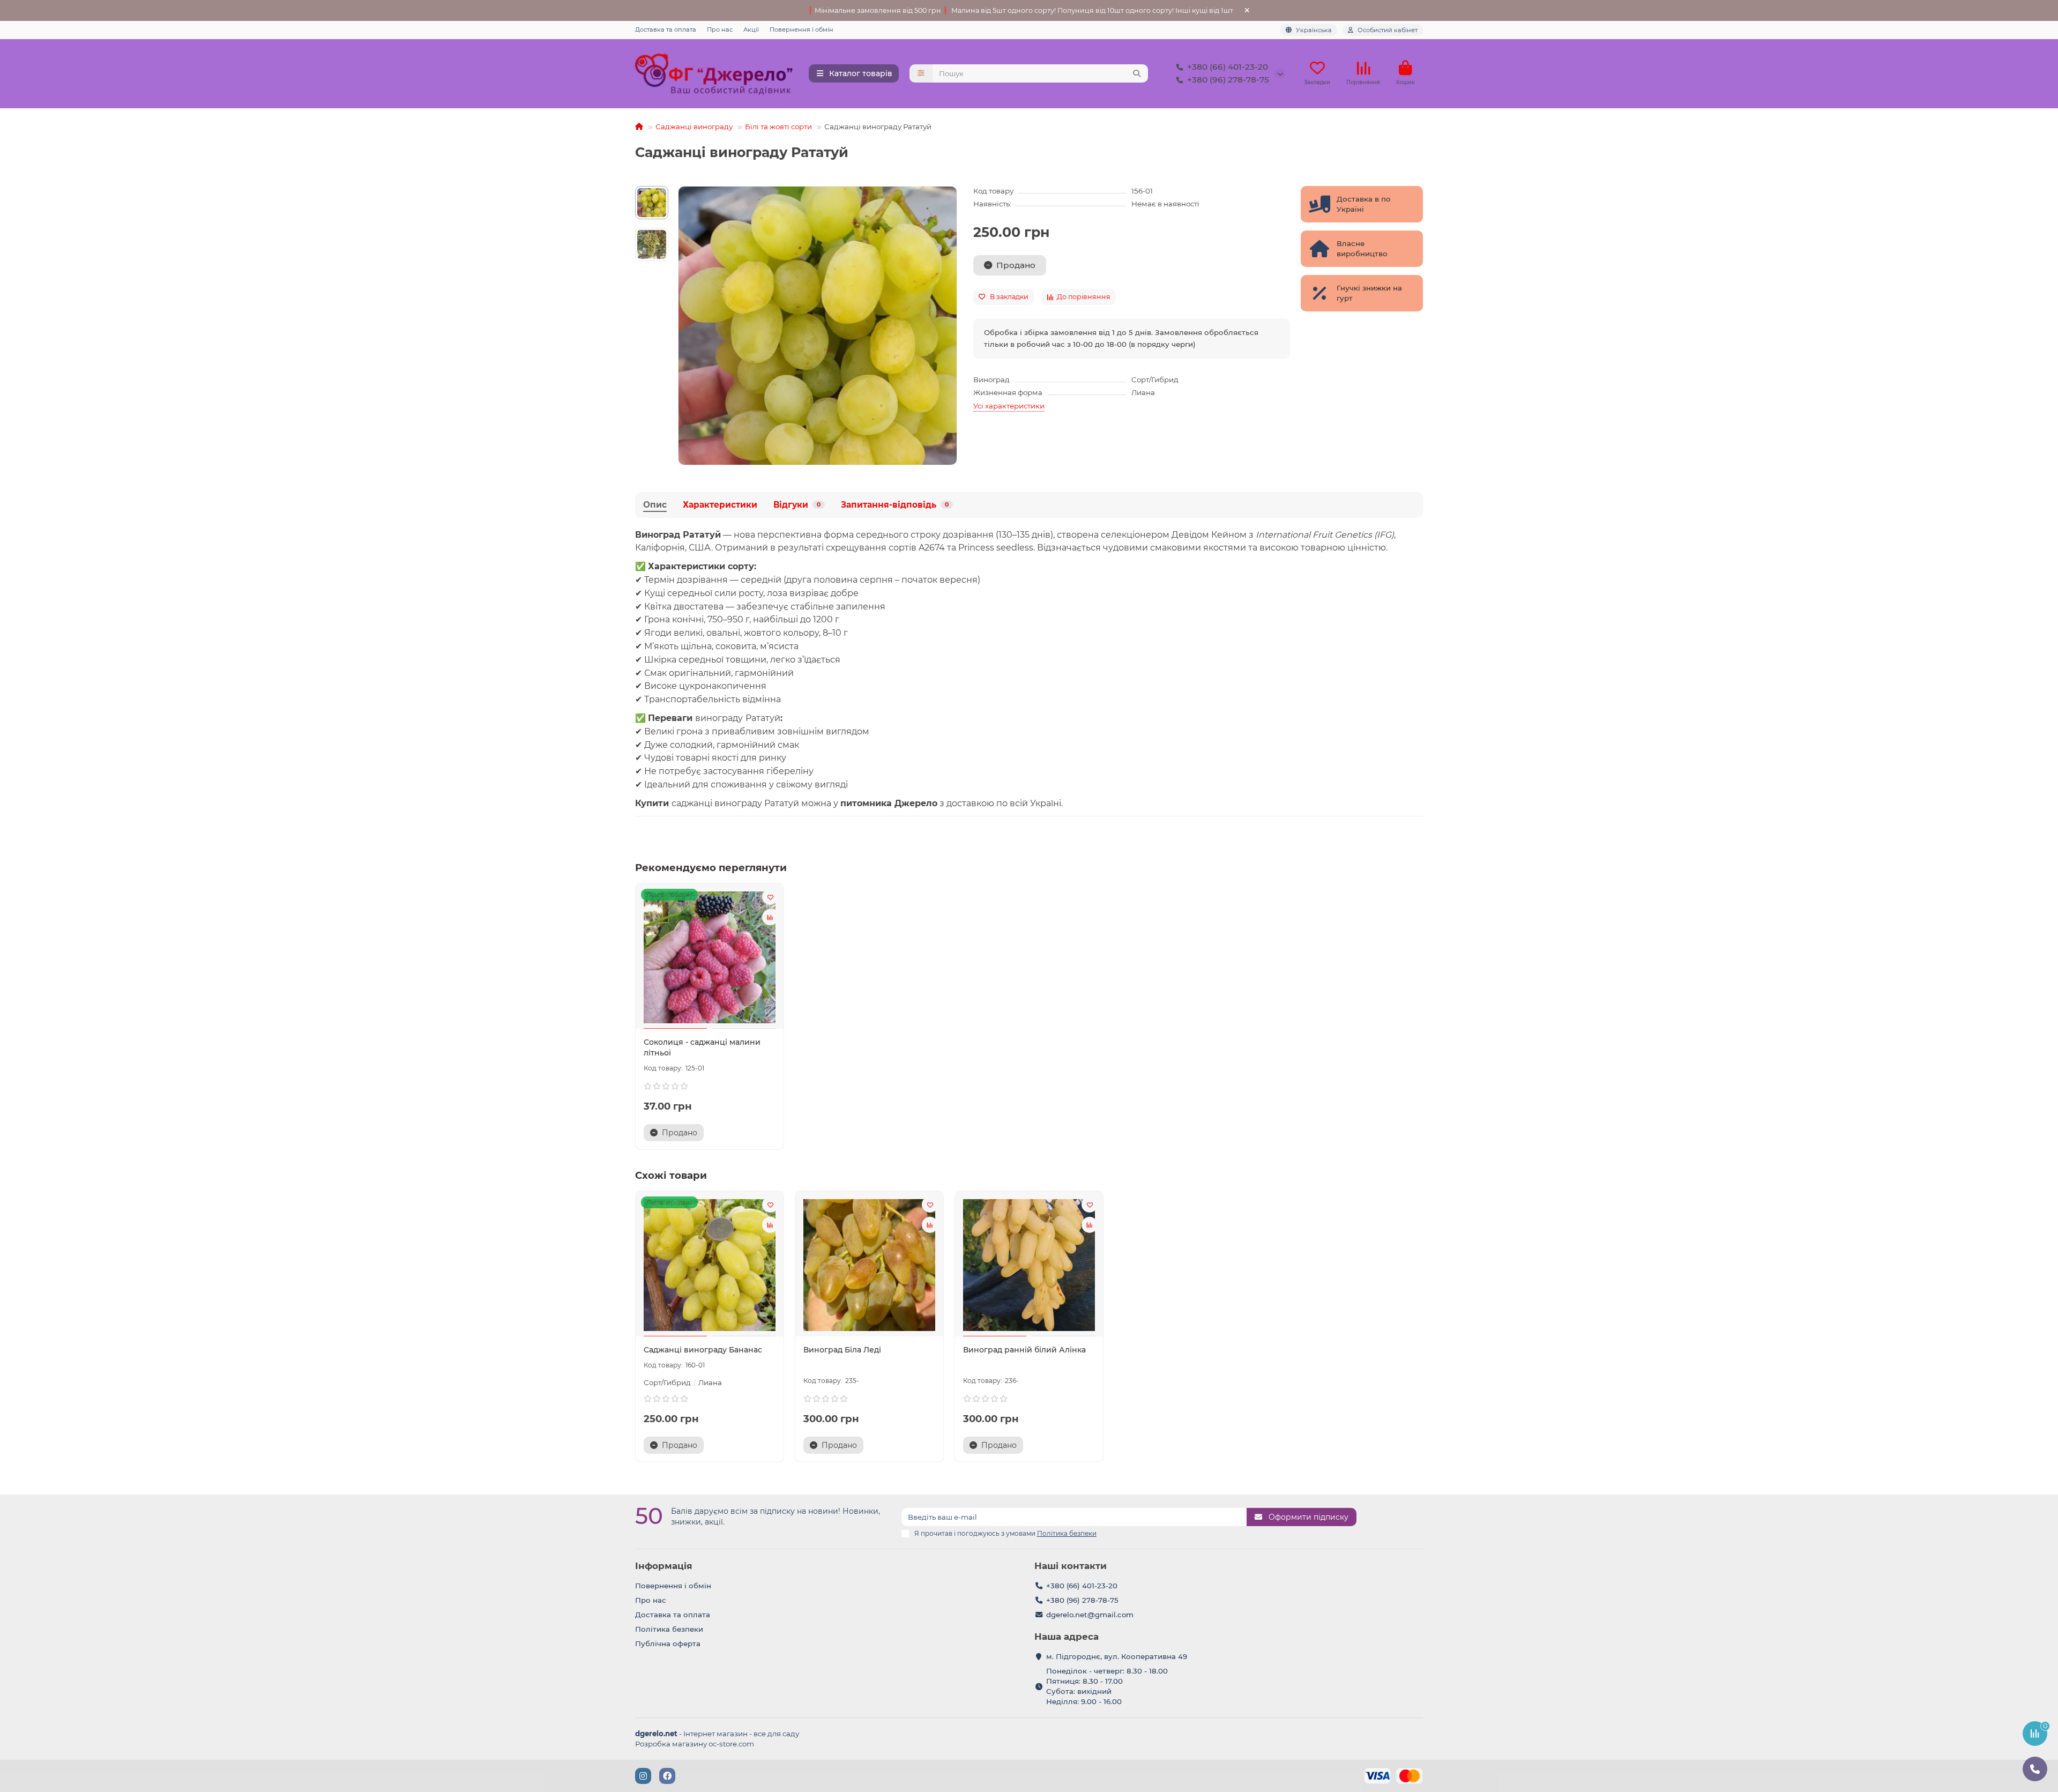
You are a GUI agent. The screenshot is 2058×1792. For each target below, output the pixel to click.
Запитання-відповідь (895, 505)
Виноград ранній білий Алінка (1024, 1350)
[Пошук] (1137, 73)
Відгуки (797, 505)
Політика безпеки (669, 1629)
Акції (751, 29)
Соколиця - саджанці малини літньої (702, 1047)
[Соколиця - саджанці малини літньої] (710, 957)
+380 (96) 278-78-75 (1228, 80)
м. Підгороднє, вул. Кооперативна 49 (1117, 1656)
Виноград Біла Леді (842, 1350)
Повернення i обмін (801, 29)
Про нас (720, 29)
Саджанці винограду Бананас (703, 1350)
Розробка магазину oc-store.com (695, 1744)
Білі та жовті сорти (778, 127)
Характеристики (720, 505)
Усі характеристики (1009, 406)
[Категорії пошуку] (921, 73)
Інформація (664, 1566)
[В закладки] (770, 897)
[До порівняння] (770, 917)
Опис (655, 505)
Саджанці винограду (694, 127)
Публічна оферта (668, 1644)
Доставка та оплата (666, 29)
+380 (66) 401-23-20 (1228, 67)
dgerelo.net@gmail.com (1090, 1615)
